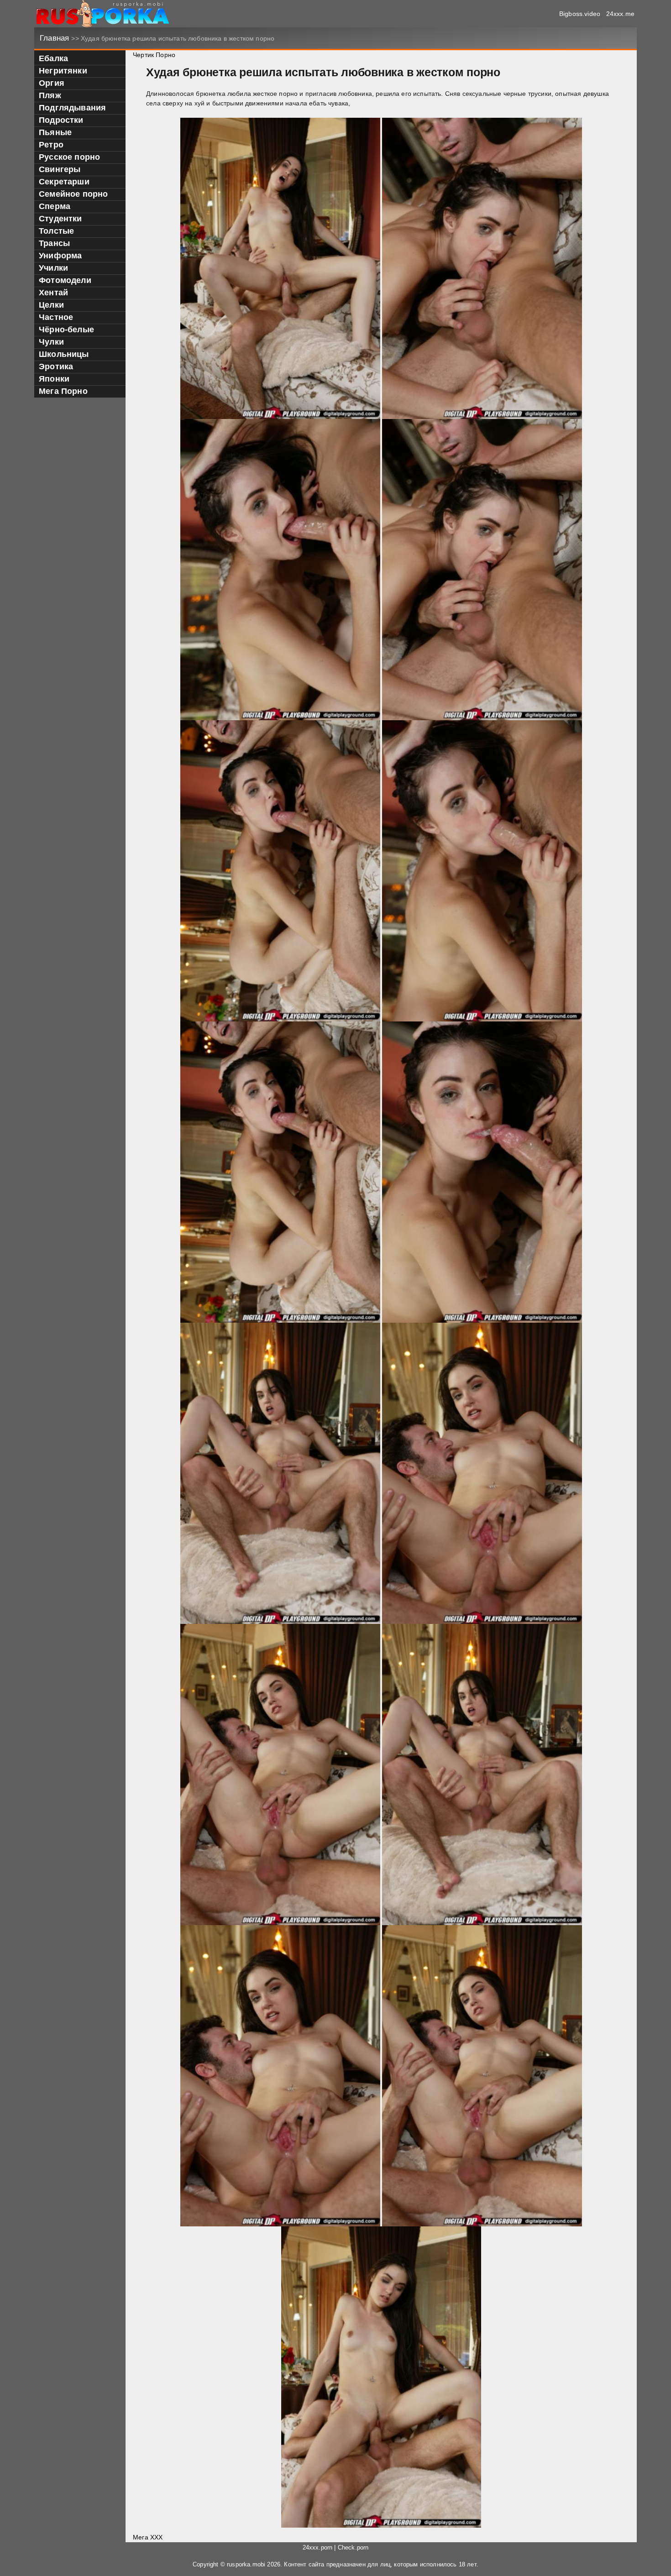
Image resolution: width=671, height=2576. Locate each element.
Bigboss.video (580, 14)
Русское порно (69, 157)
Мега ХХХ (148, 2537)
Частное (56, 317)
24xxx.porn (318, 2548)
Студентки (60, 219)
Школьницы (64, 354)
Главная (55, 38)
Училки (53, 268)
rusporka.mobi (246, 2565)
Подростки (61, 120)
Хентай (53, 293)
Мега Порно (63, 391)
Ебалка (53, 58)
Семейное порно (73, 194)
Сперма (55, 206)
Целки (51, 305)
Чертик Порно (154, 55)
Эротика (56, 367)
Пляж (50, 95)
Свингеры (60, 169)
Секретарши (64, 182)
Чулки (51, 342)
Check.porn (353, 2548)
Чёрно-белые (66, 330)
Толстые (56, 231)
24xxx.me (620, 14)
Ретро (51, 145)
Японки (54, 379)
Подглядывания (72, 108)
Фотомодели (65, 280)
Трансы (54, 243)
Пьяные (55, 132)
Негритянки (63, 71)
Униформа (60, 256)
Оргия (52, 83)
